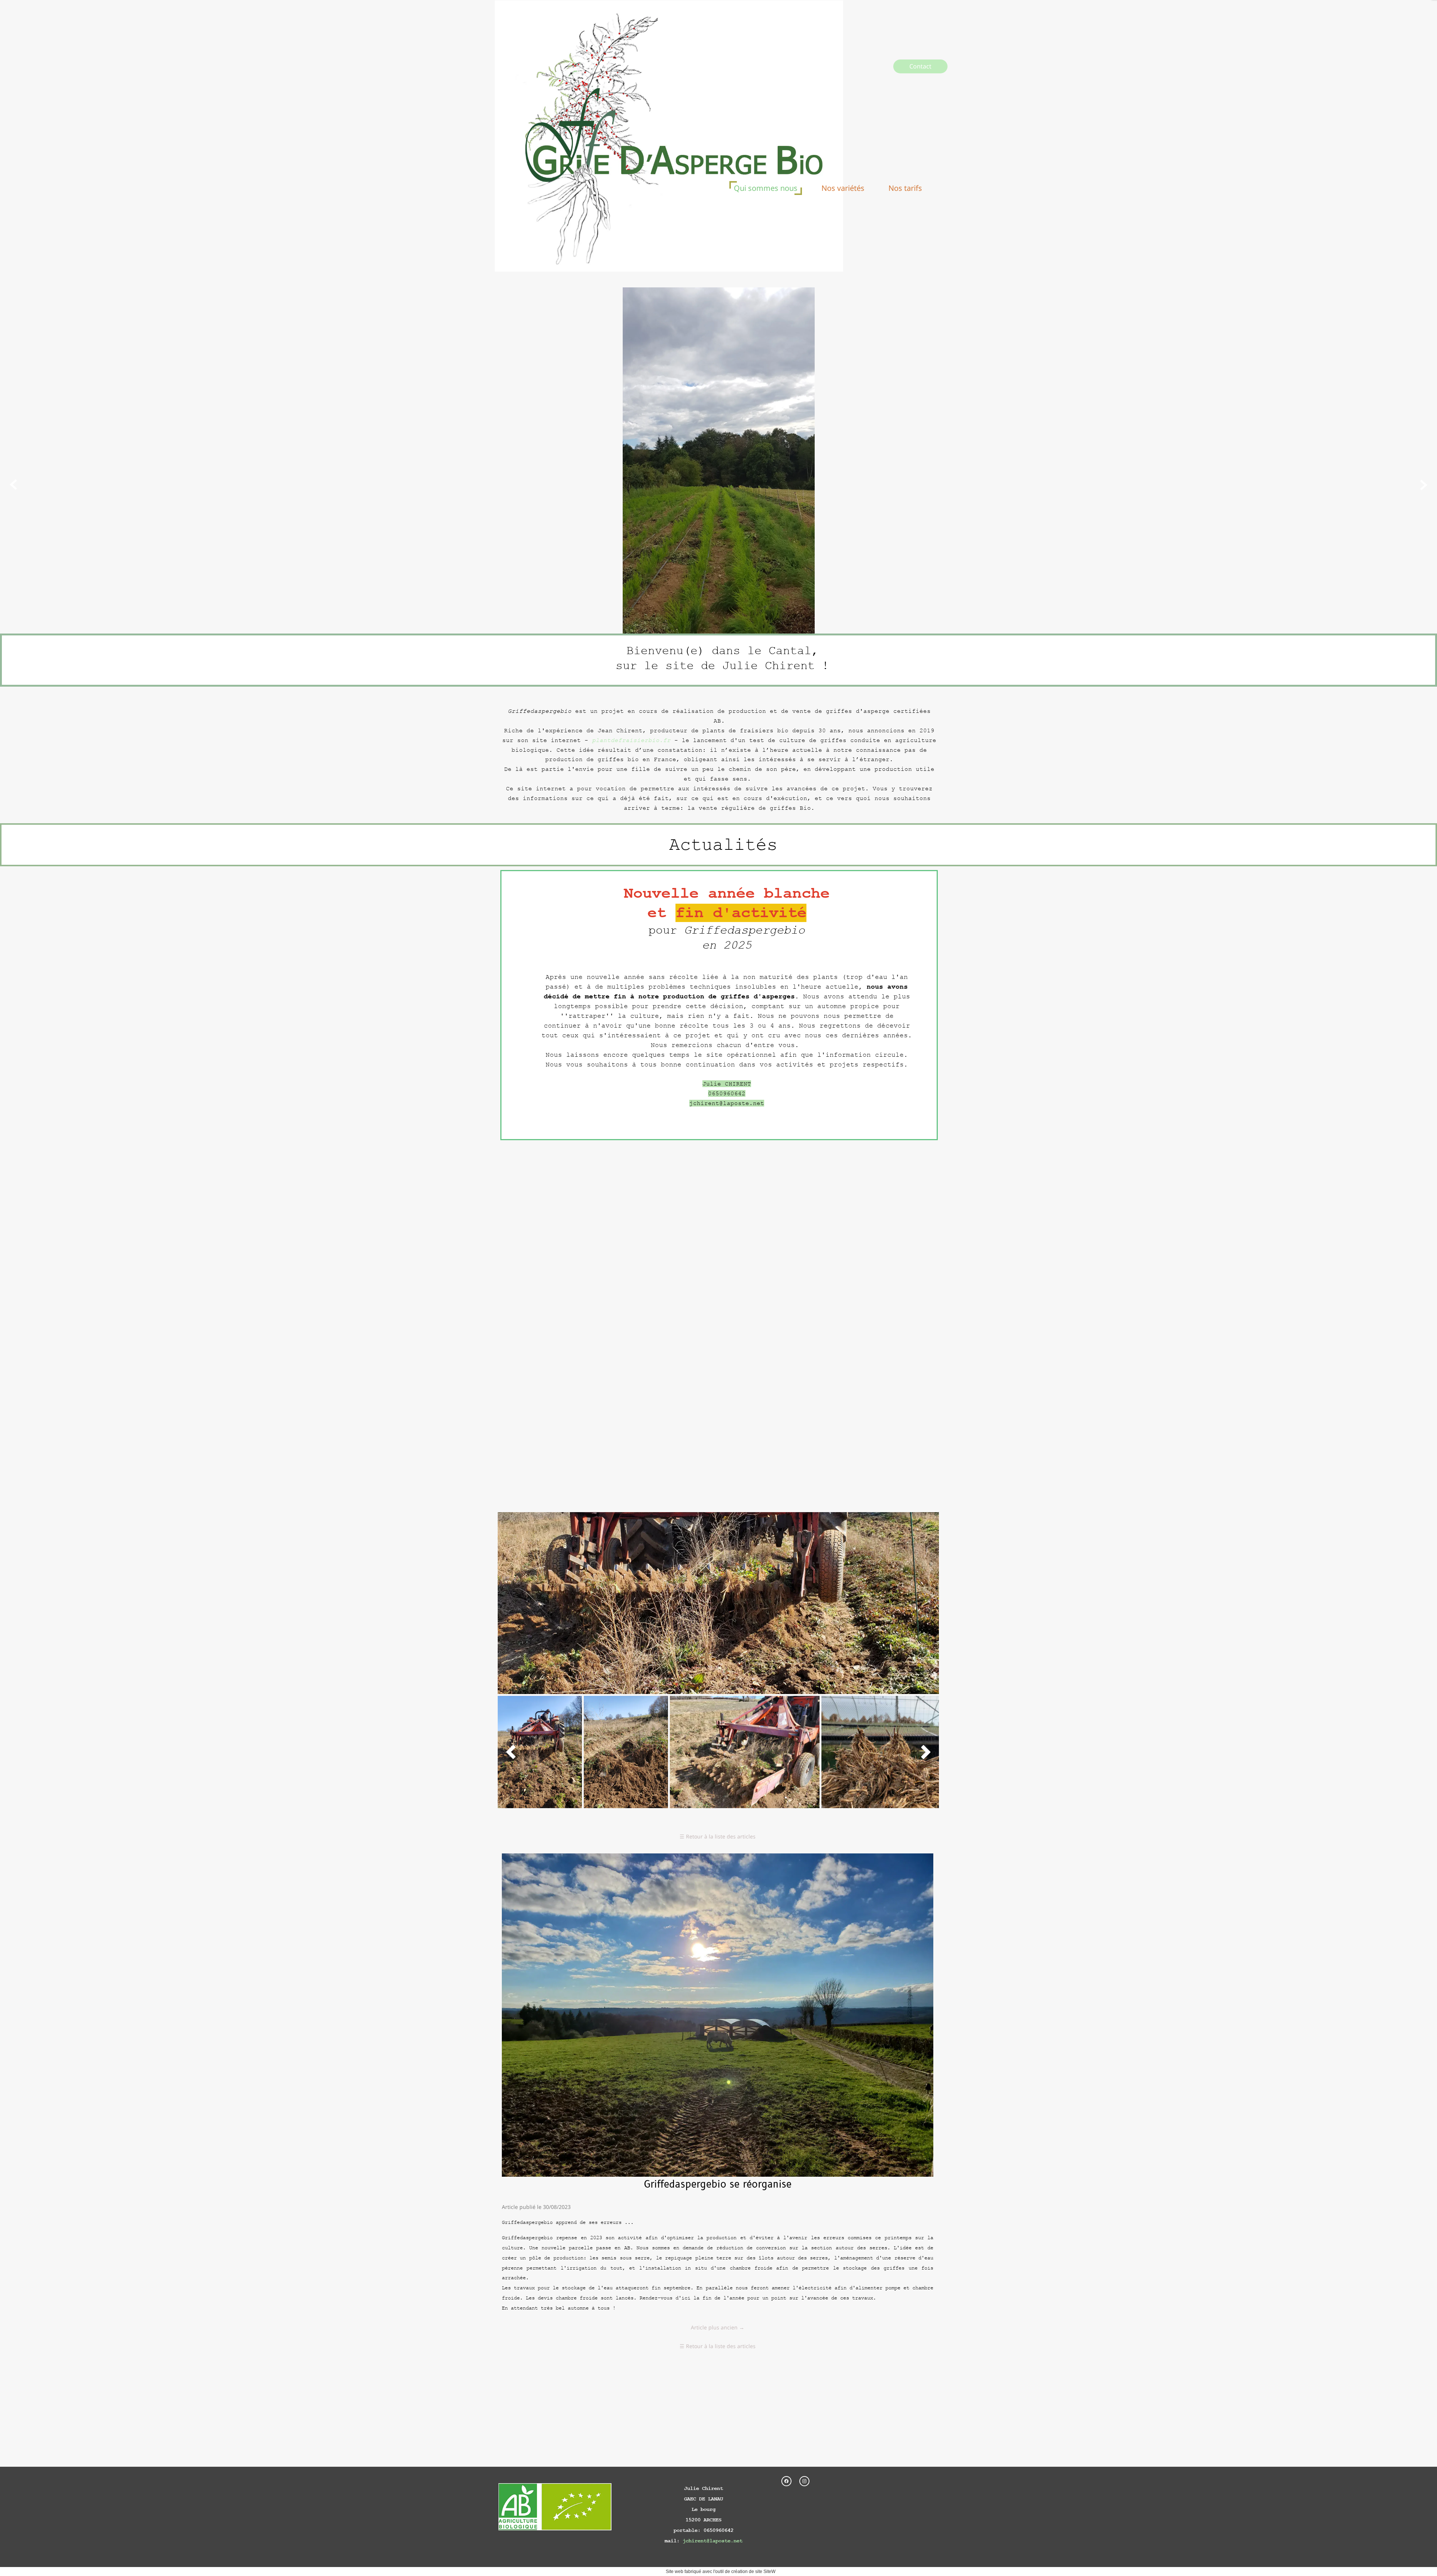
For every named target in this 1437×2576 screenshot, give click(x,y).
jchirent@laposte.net (713, 2541)
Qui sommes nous (766, 188)
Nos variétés (843, 188)
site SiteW (765, 2572)
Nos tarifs (905, 188)
